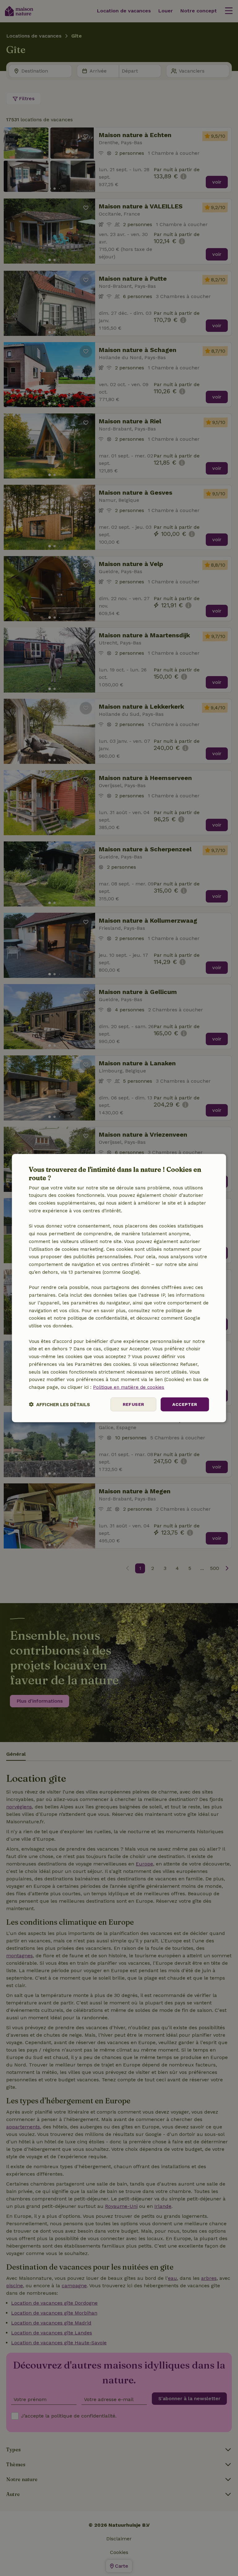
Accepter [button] (185, 1404)
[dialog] (119, 1288)
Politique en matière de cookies (129, 1387)
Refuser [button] (134, 1404)
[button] (59, 1404)
